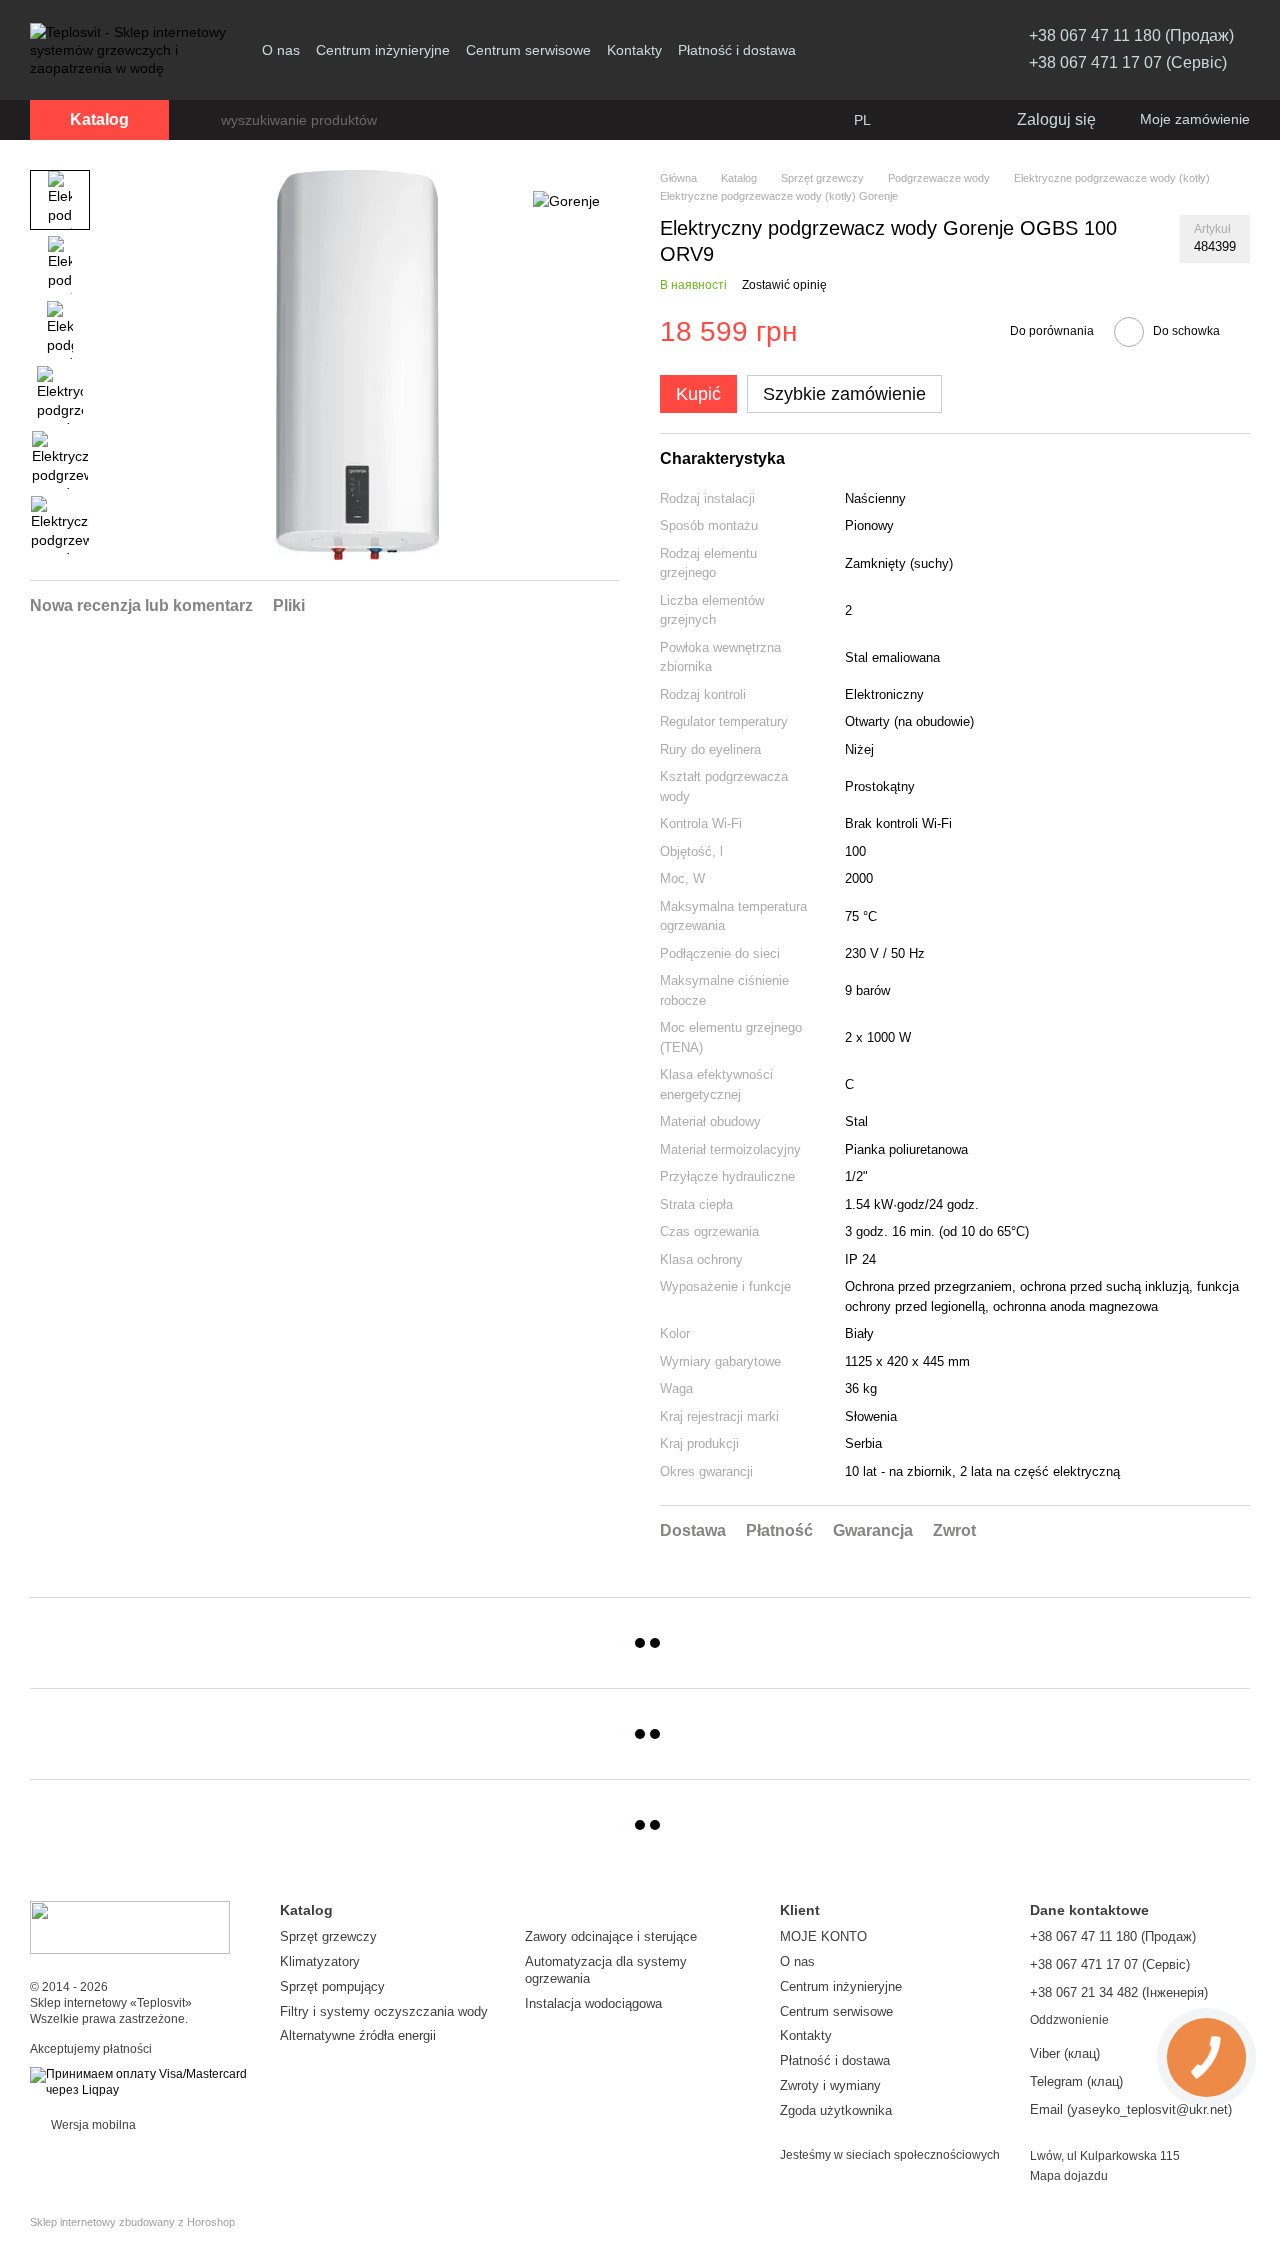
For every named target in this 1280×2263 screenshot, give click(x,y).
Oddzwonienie (1069, 2020)
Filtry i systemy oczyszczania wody (384, 2011)
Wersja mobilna (92, 2125)
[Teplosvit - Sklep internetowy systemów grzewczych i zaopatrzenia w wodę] (130, 1926)
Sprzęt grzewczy (328, 1936)
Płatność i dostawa (737, 50)
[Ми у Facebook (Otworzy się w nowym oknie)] (917, 50)
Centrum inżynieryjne (383, 50)
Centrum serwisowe (528, 50)
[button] (698, 394)
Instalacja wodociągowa (593, 2003)
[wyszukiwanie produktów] (205, 120)
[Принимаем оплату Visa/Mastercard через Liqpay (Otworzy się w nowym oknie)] (140, 2082)
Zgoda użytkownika (836, 2110)
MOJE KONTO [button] (823, 1936)
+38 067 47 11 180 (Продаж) (1131, 35)
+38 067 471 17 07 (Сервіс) (1128, 62)
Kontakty (634, 50)
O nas (281, 50)
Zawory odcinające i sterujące (611, 1936)
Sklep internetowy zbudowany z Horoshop (132, 2222)
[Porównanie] (919, 120)
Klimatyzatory (320, 1961)
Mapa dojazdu (1069, 2176)
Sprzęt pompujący (332, 1986)
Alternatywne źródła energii (358, 2035)
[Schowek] (959, 120)
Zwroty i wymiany (830, 2085)
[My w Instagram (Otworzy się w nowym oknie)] (941, 50)
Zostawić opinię (784, 285)
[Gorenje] (566, 199)
